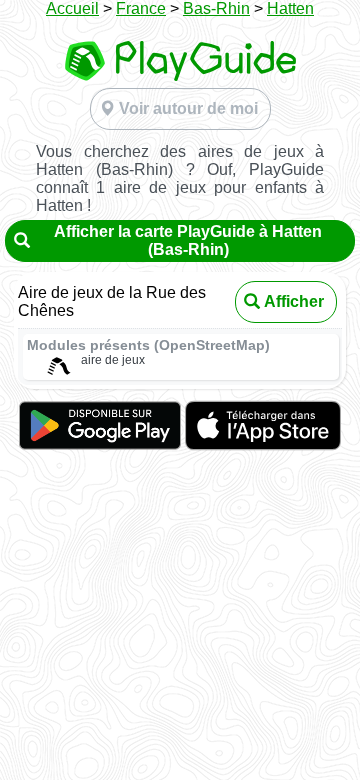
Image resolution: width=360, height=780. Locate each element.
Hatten (290, 8)
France (141, 8)
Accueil (72, 8)
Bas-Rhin (216, 8)
